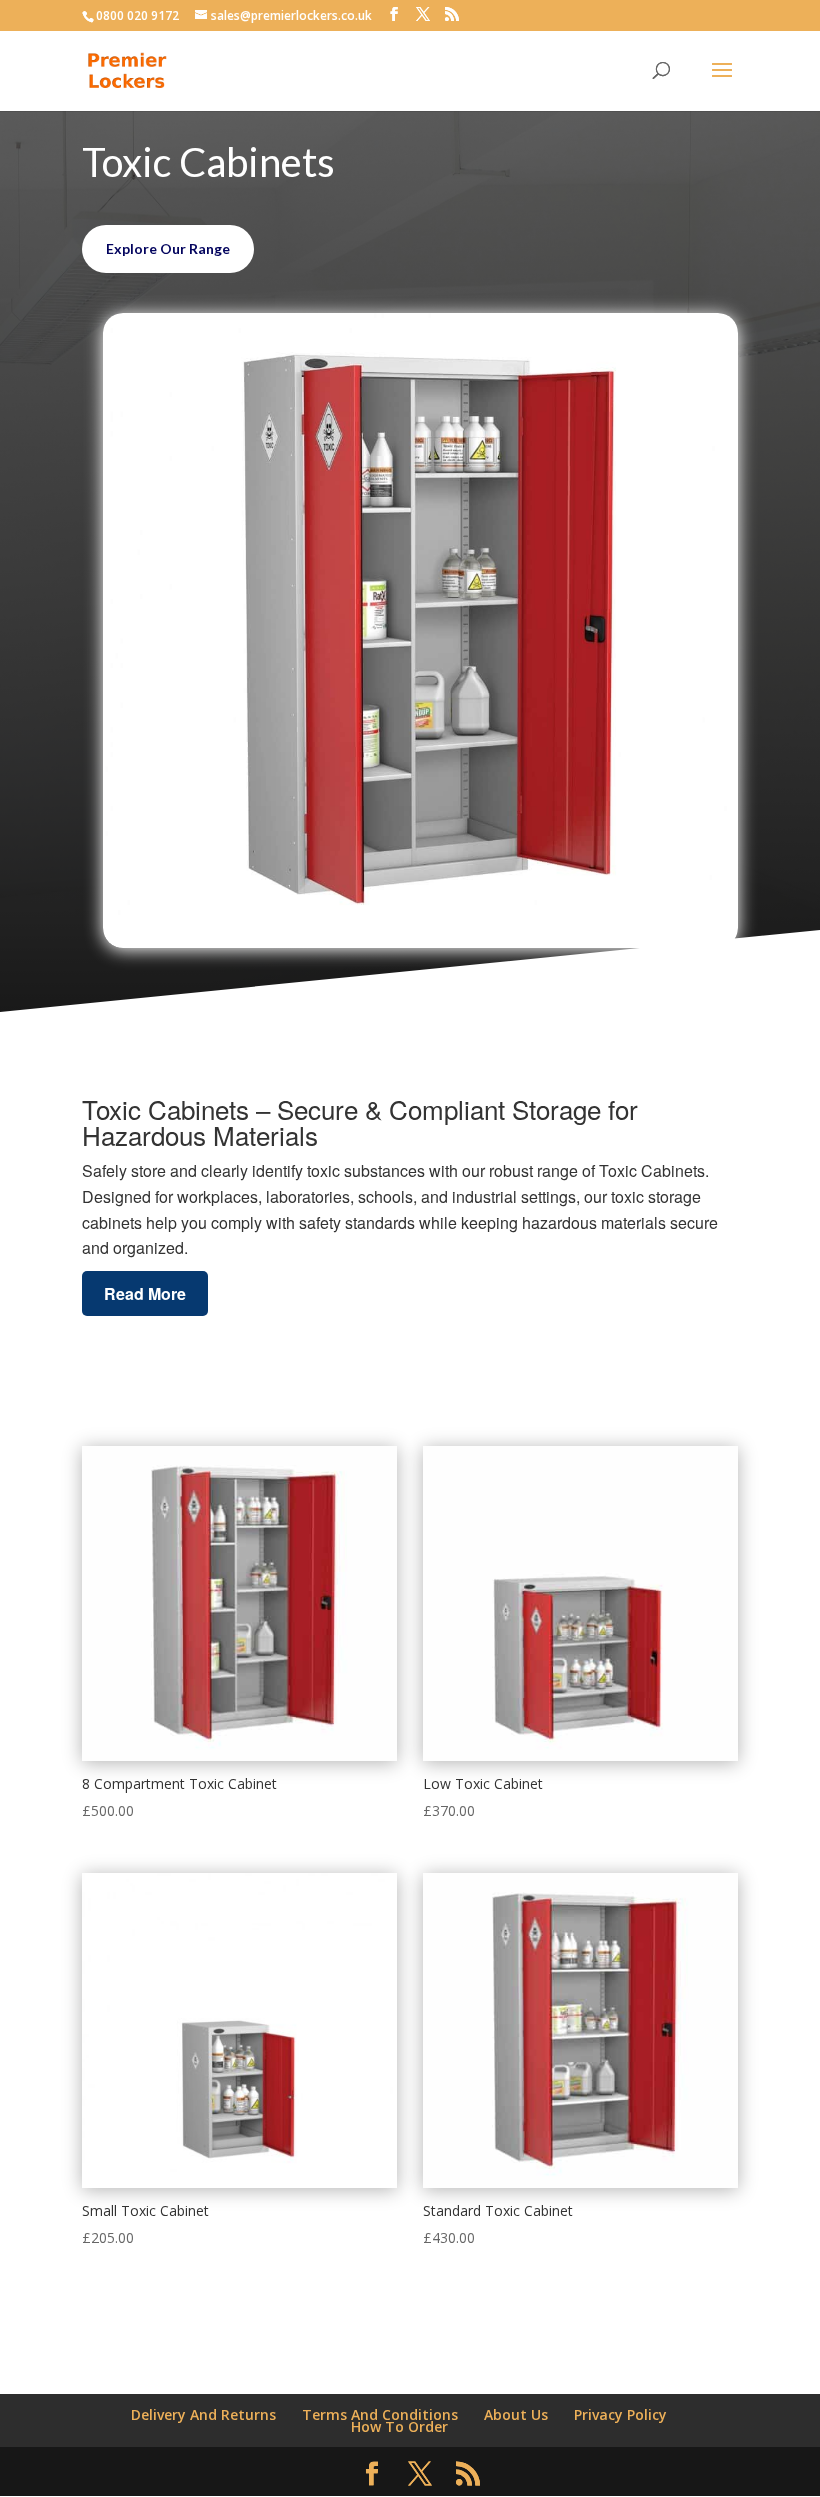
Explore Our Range (168, 248)
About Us (516, 2414)
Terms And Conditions (380, 2414)
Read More (145, 1293)
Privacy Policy (620, 2414)
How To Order (399, 2426)
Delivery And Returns (203, 2414)
